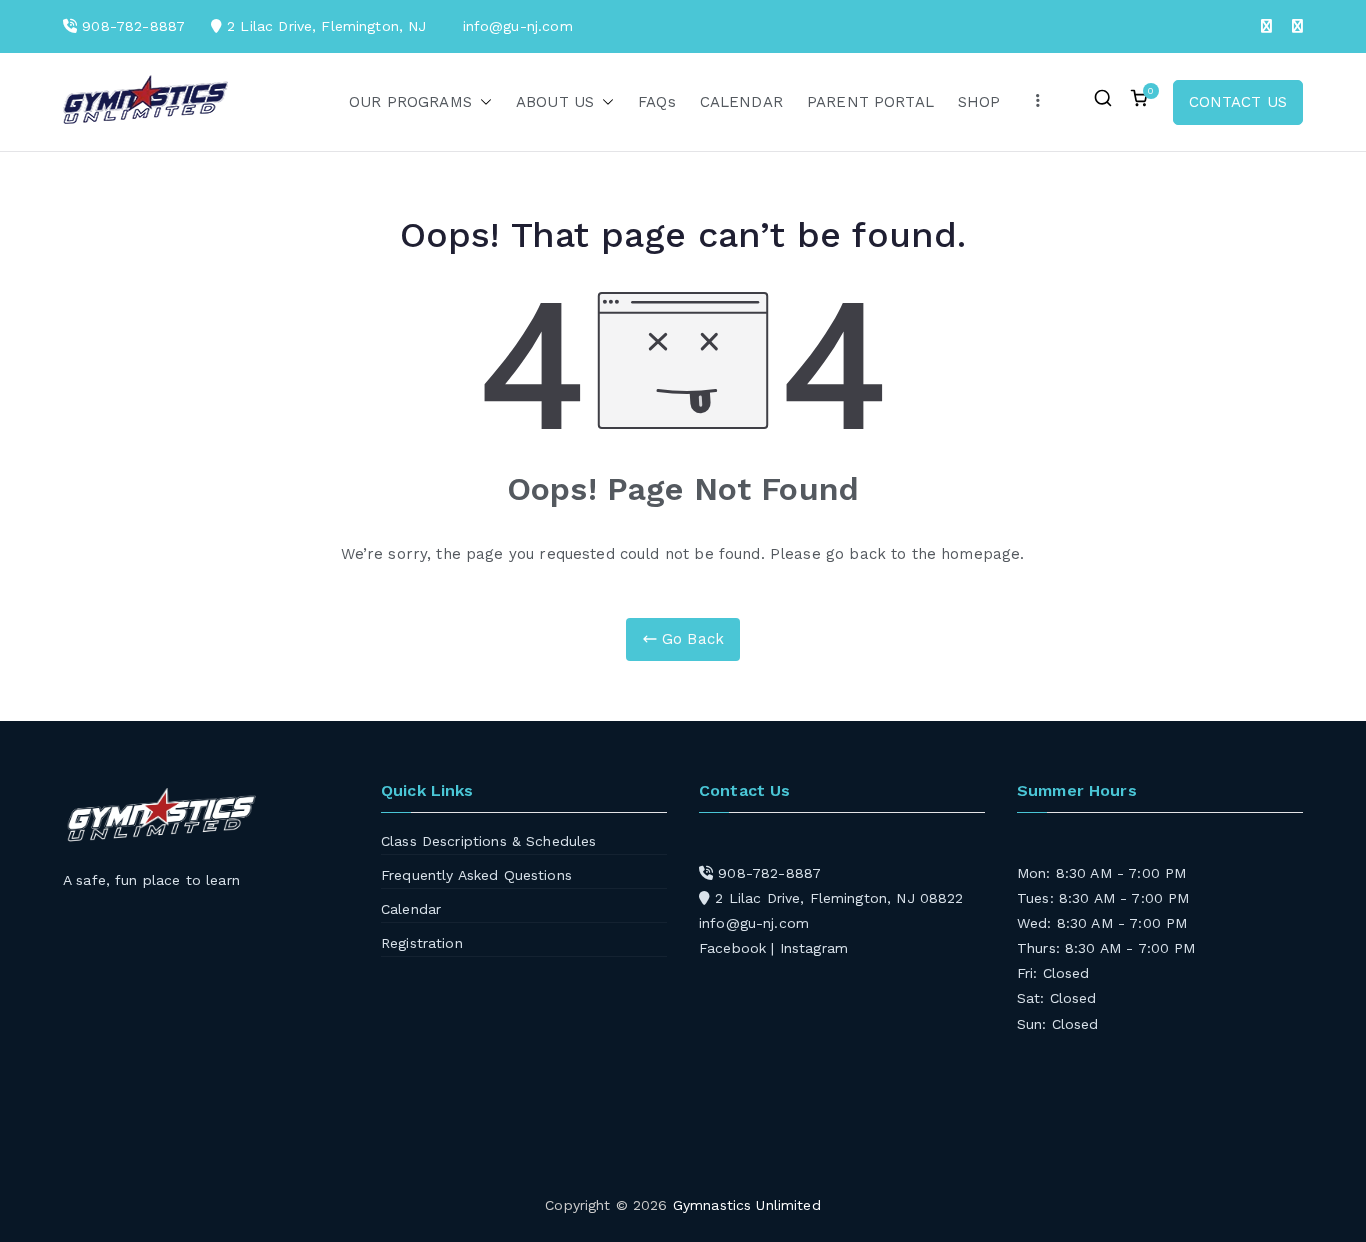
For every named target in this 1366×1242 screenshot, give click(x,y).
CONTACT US (1238, 102)
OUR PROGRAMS (410, 102)
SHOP (979, 102)
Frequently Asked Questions (476, 875)
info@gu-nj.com (754, 923)
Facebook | (739, 948)
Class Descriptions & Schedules (489, 841)
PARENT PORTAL (870, 102)
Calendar (411, 909)
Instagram (814, 948)
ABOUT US (555, 102)
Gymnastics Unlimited (747, 1205)
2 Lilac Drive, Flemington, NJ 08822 (836, 898)
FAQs (657, 102)
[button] (482, 102)
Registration (422, 943)
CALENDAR (741, 102)
